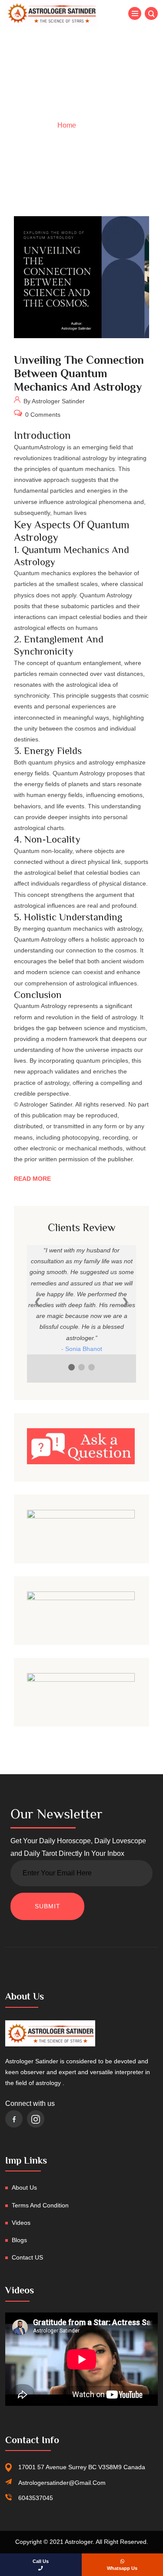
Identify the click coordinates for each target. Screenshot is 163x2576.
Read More (32, 1179)
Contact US (27, 2257)
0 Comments (42, 415)
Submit (48, 1906)
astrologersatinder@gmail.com (62, 2483)
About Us (24, 2187)
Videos (21, 2223)
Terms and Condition (40, 2205)
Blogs (19, 2240)
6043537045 (36, 2498)
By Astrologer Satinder (53, 402)
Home (67, 125)
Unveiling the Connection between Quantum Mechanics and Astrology (79, 374)
